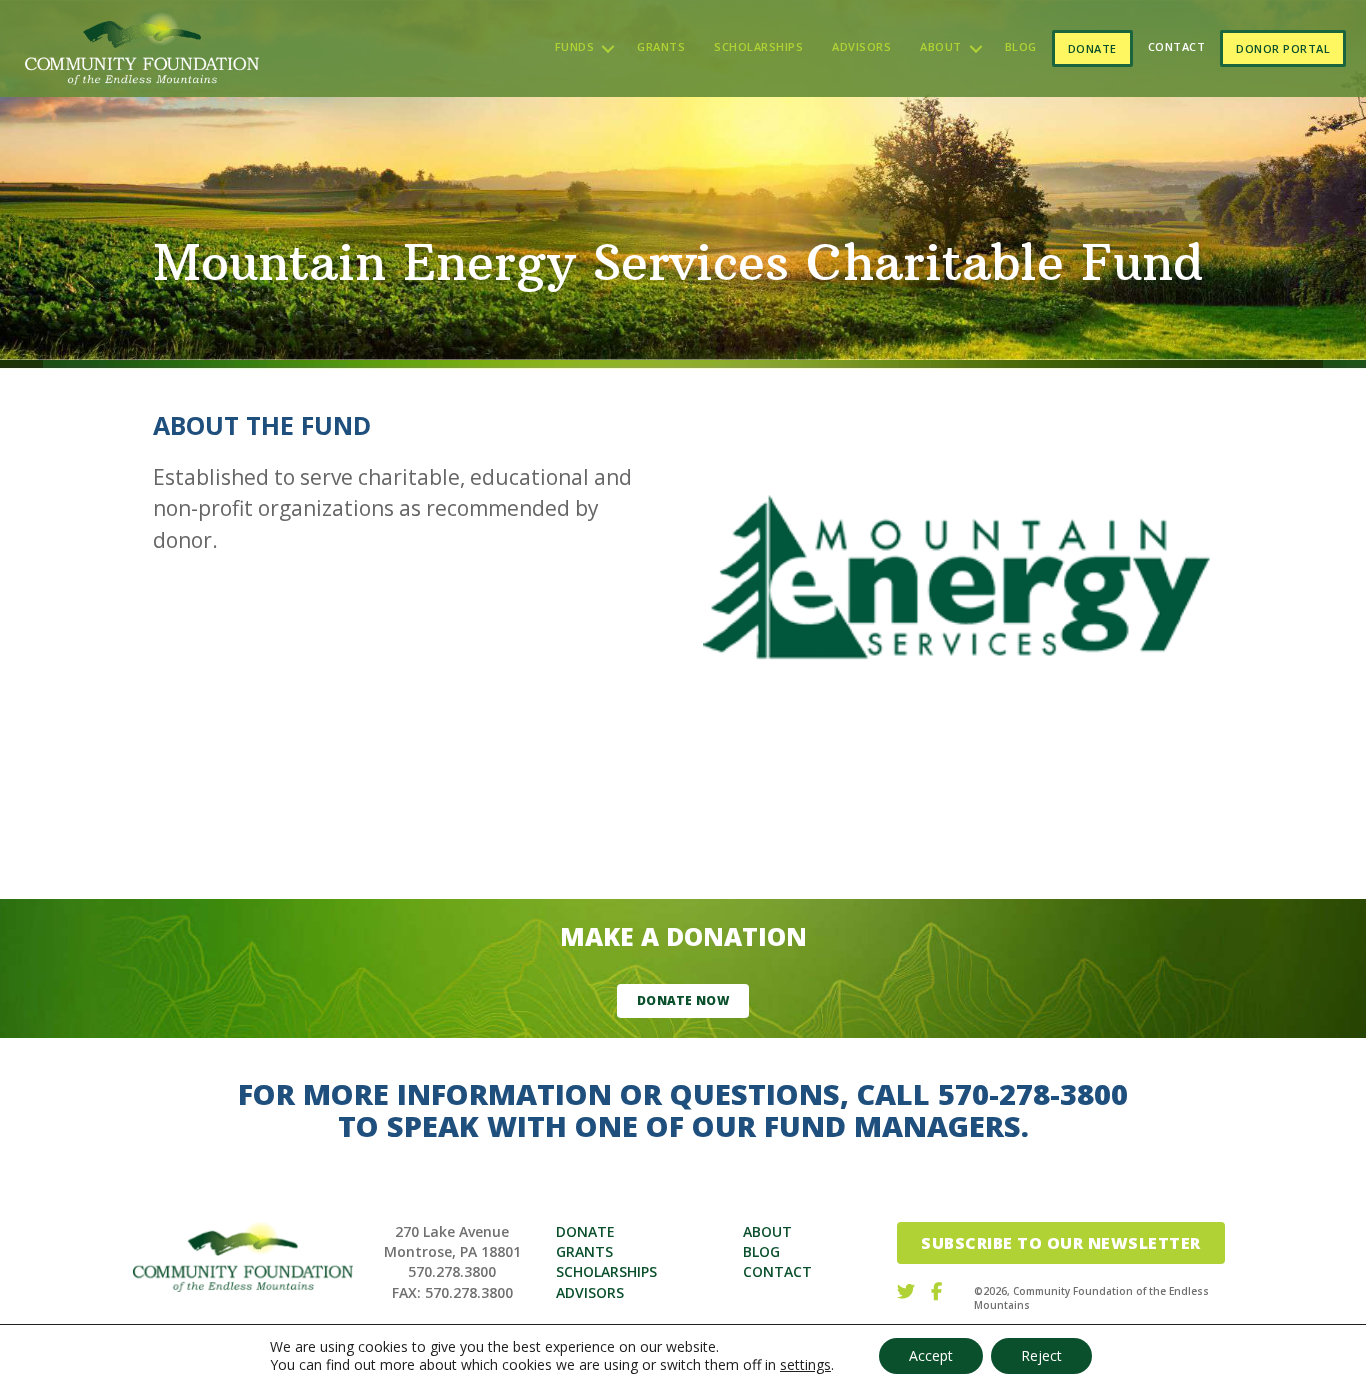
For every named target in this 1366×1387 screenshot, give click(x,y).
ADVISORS (590, 1292)
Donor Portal (1283, 48)
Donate (1092, 48)
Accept (931, 1355)
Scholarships (758, 46)
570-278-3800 (1033, 1093)
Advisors (861, 46)
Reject (1041, 1355)
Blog (1021, 46)
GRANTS (584, 1251)
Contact (1177, 46)
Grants (661, 46)
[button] (608, 48)
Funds (575, 46)
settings (805, 1365)
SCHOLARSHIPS (606, 1271)
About (941, 46)
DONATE (585, 1231)
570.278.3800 (452, 1271)
